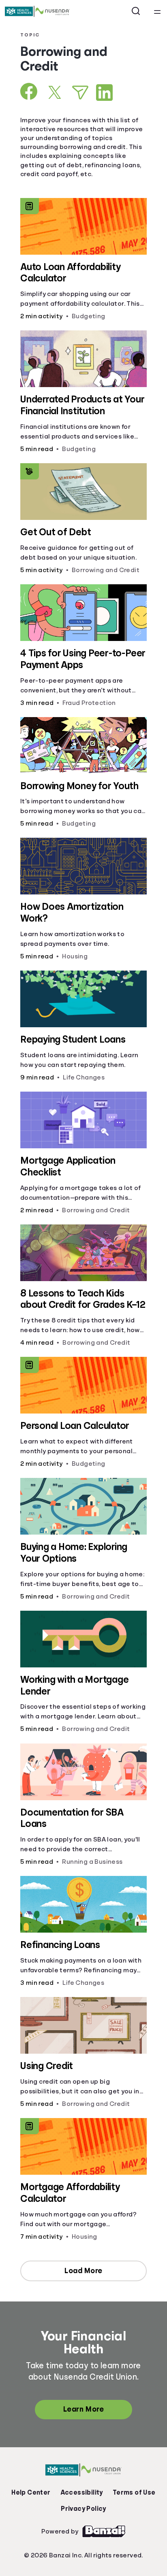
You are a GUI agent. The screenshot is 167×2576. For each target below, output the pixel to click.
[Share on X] (55, 92)
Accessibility (82, 2493)
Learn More (83, 2409)
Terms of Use (134, 2493)
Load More (83, 2271)
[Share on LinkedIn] (104, 93)
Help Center (31, 2493)
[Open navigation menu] (157, 11)
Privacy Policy (83, 2509)
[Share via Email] (80, 93)
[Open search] (136, 11)
